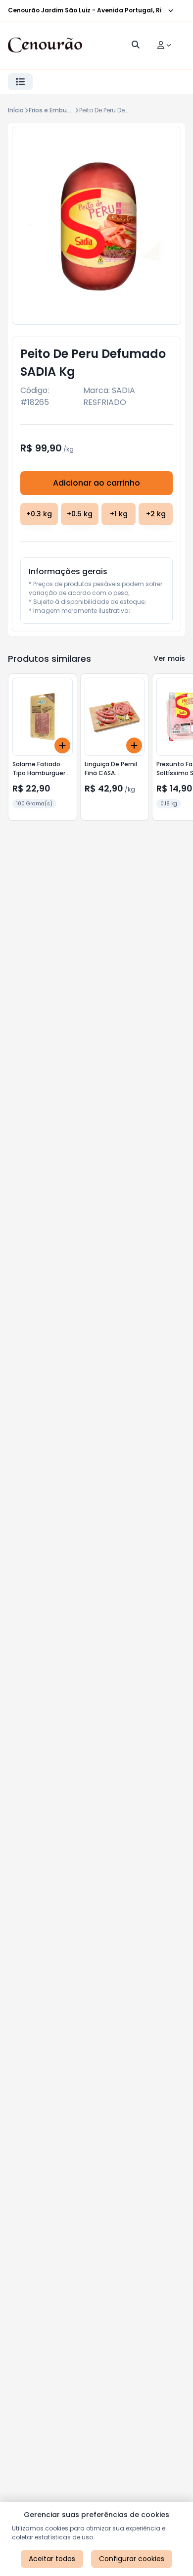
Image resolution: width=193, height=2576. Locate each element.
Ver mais (169, 658)
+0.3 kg (39, 514)
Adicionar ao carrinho (96, 483)
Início (16, 110)
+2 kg (156, 514)
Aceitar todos (52, 2559)
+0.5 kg (80, 514)
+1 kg (119, 514)
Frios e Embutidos (56, 110)
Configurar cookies (132, 2559)
